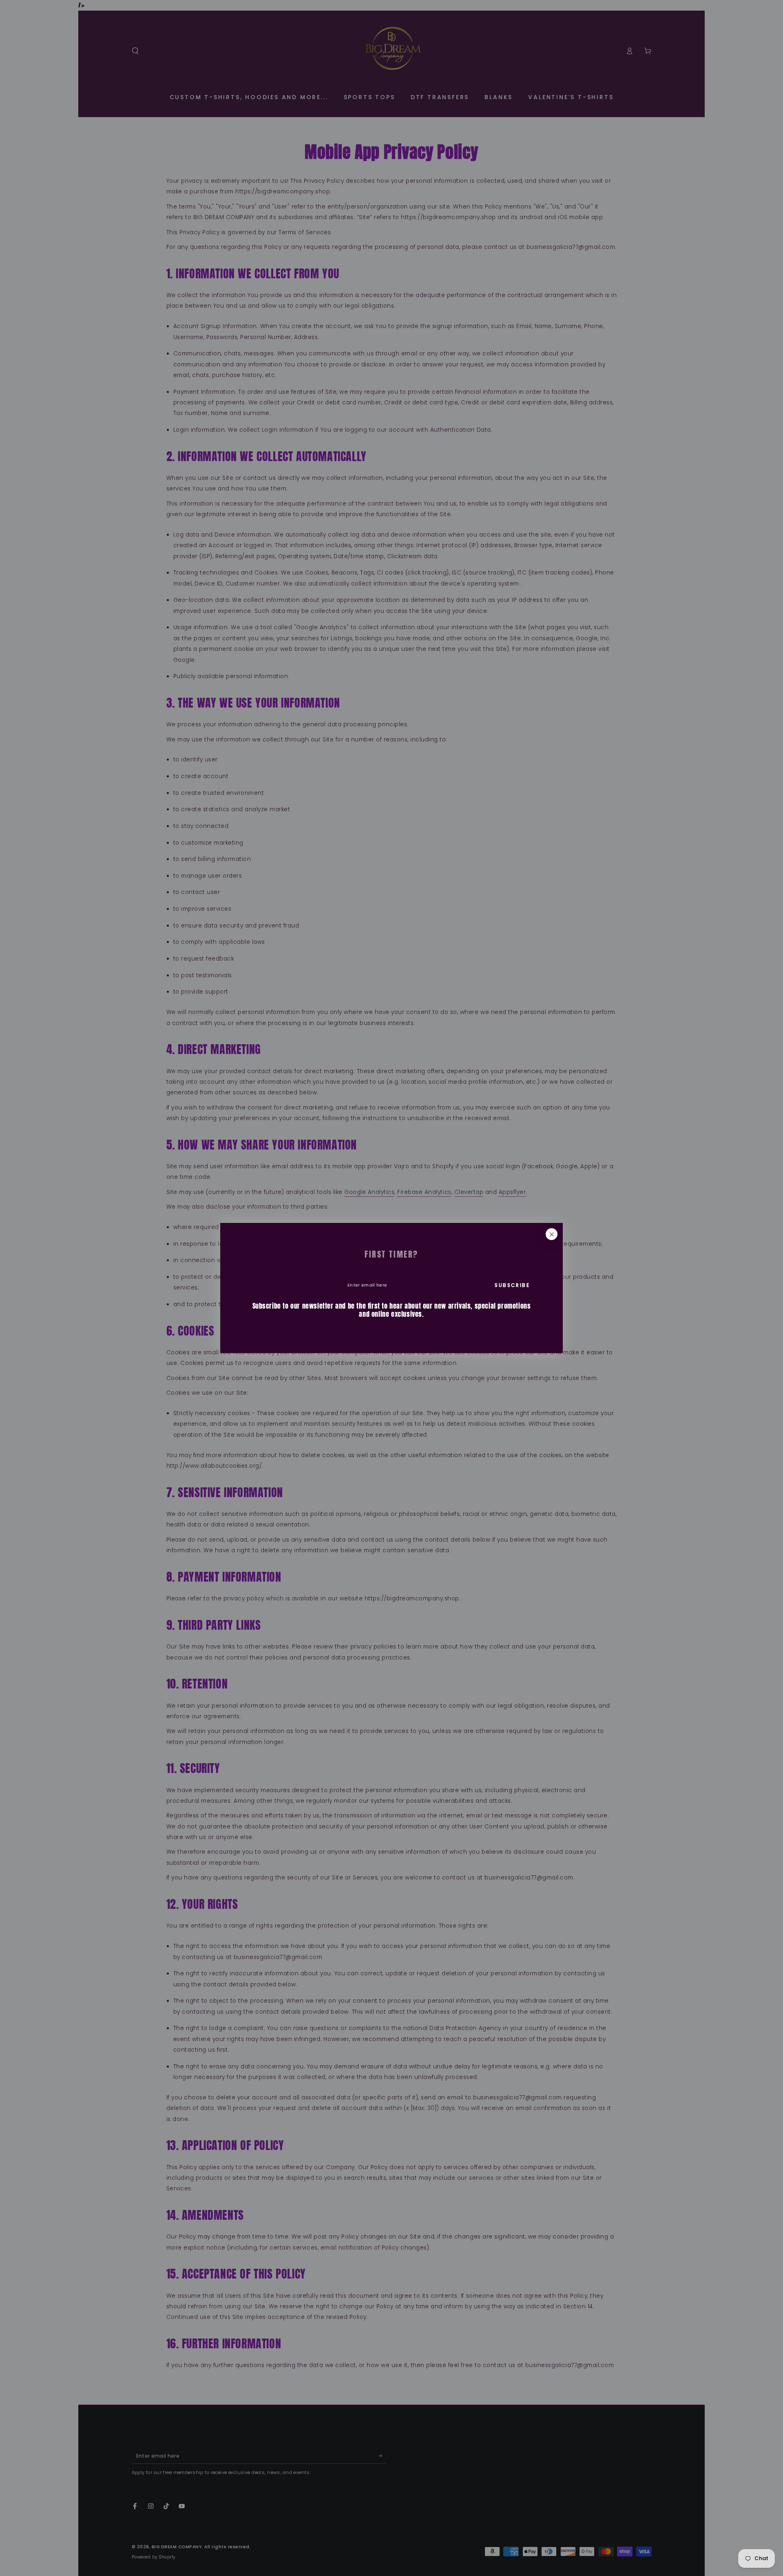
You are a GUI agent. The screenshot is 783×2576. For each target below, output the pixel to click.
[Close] (552, 1234)
